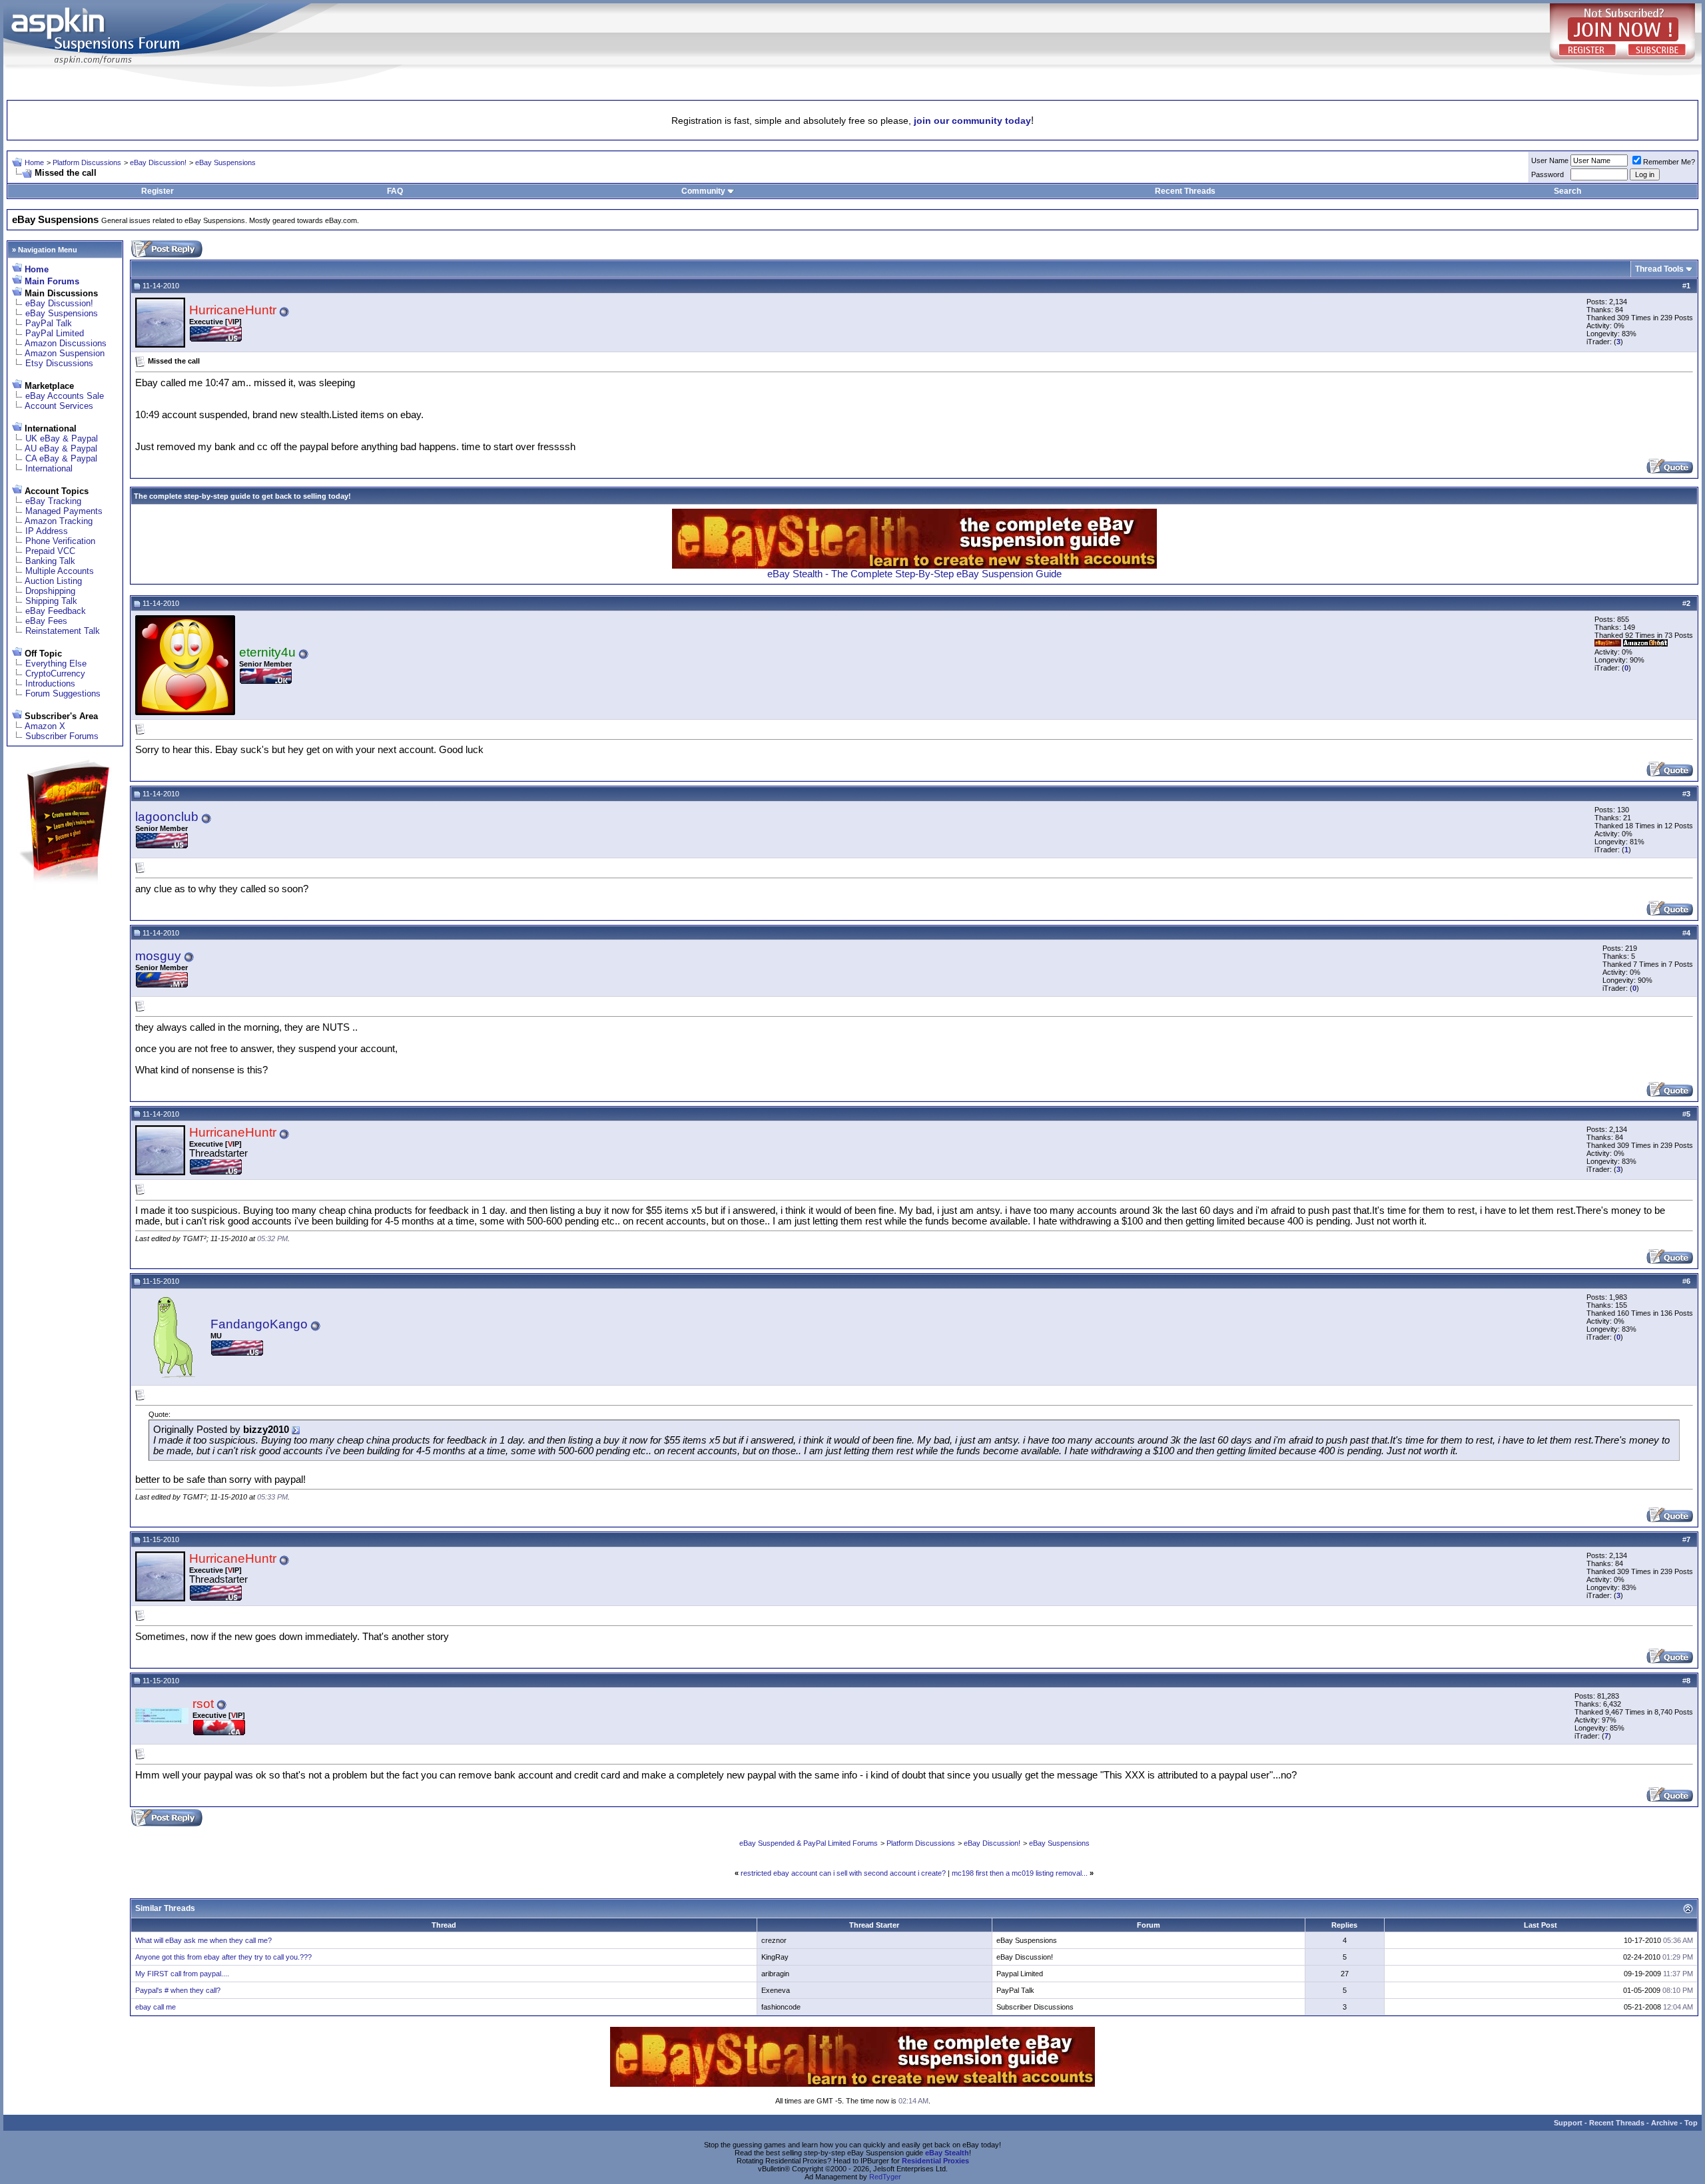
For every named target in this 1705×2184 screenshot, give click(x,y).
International (49, 468)
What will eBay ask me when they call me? (203, 1940)
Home (34, 162)
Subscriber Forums (62, 736)
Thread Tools (1659, 269)
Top (1691, 2123)
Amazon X (45, 726)
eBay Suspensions (225, 162)
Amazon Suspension (65, 353)
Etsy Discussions (59, 363)
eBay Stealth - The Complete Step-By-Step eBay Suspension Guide (914, 574)
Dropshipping (50, 591)
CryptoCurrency (55, 674)
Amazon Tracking (59, 521)
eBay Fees (46, 621)
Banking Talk (50, 561)
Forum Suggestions (63, 693)
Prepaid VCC (50, 551)
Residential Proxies (935, 2161)
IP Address (47, 531)
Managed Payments (64, 511)
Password (1547, 174)
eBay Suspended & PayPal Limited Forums (809, 1843)
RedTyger (885, 2177)
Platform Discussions (87, 162)
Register (158, 191)
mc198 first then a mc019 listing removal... (1020, 1873)
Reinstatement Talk (63, 631)
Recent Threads (1185, 191)
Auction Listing (53, 581)
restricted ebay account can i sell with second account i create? (843, 1873)
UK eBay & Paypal (62, 438)
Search (1567, 191)
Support (1568, 2123)
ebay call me (156, 2007)
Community (703, 191)
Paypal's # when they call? (178, 1990)
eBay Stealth (947, 2153)
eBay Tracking (53, 501)
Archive (1664, 2123)
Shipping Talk (51, 601)
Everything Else (56, 664)
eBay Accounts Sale (65, 396)
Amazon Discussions (66, 343)
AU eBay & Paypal (61, 448)
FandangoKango (259, 1324)
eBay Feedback (56, 611)
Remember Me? (1669, 162)
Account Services (59, 406)
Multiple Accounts (60, 571)
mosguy (158, 956)
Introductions (50, 683)
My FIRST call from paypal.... (182, 1974)
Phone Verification (60, 541)
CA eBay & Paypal (61, 458)
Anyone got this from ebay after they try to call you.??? (223, 1957)
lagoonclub (167, 817)
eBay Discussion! (158, 162)
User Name (1550, 160)
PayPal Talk (49, 323)
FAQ (395, 191)
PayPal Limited (55, 333)
